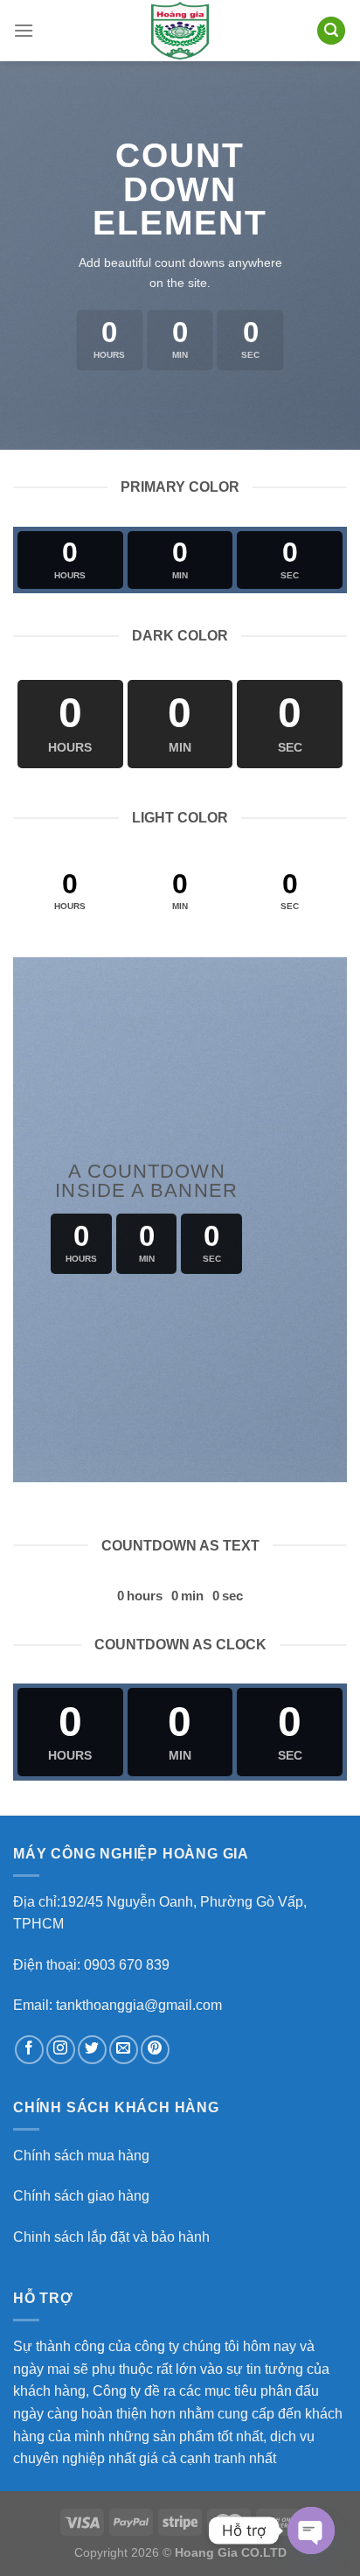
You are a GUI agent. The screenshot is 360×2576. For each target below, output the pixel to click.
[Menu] (24, 30)
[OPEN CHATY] (311, 2530)
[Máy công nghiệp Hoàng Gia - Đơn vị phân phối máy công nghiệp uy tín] (180, 31)
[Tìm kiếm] (331, 31)
